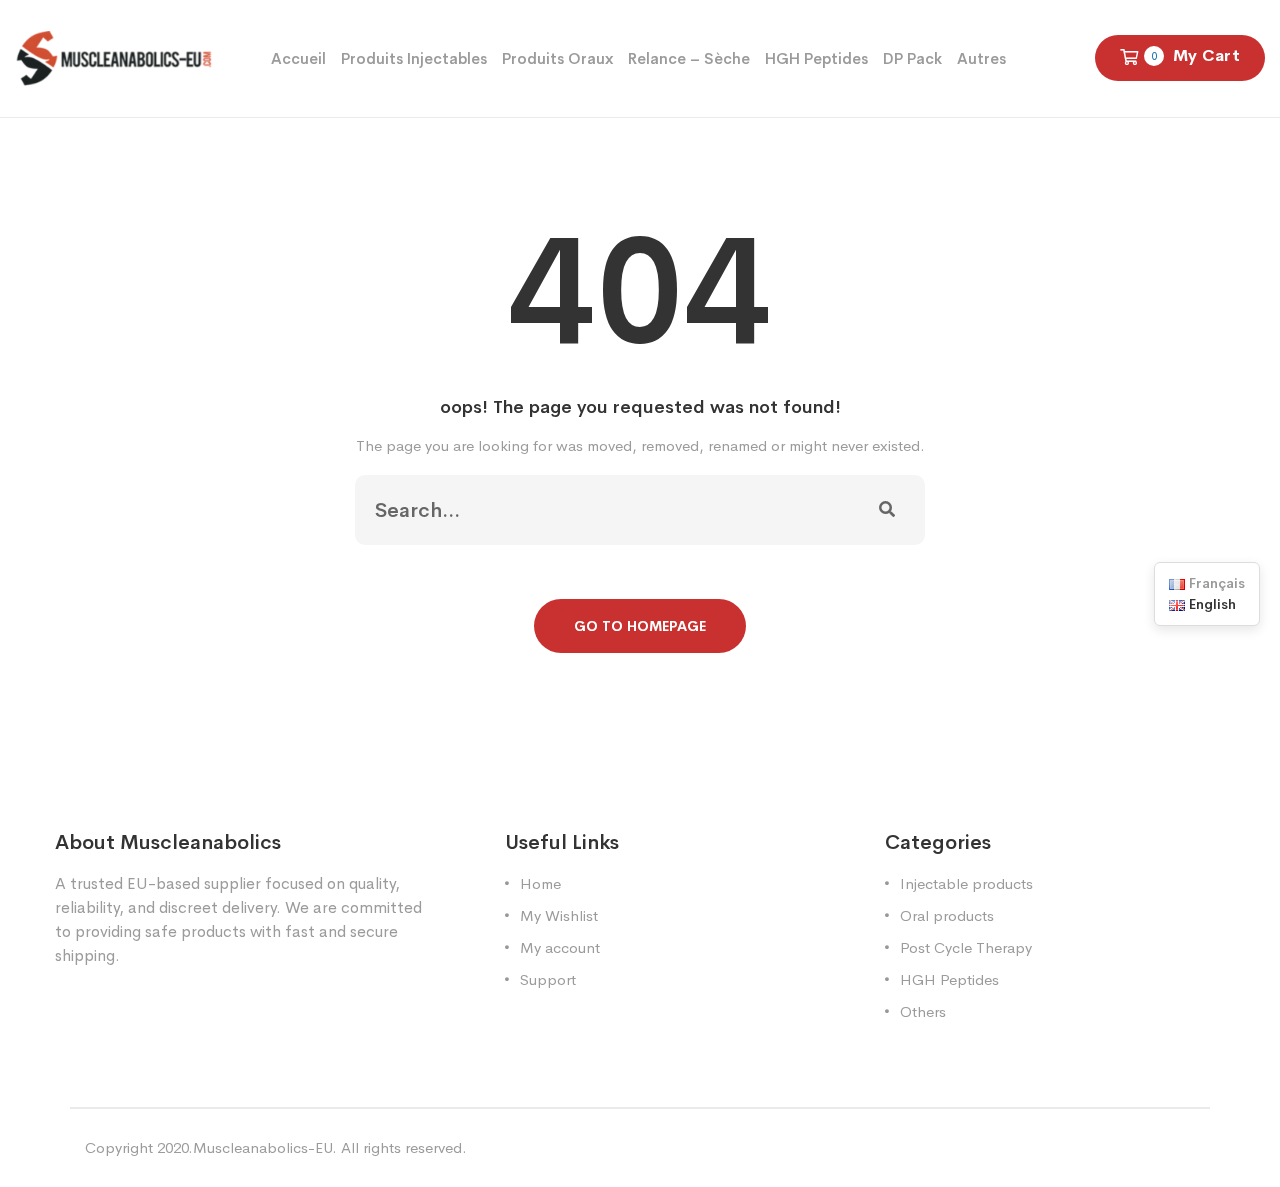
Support (548, 979)
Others (923, 1011)
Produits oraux (557, 58)
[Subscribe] (887, 510)
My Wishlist (559, 915)
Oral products (947, 915)
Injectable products (966, 883)
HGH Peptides (816, 58)
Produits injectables (414, 58)
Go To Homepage (640, 626)
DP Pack (912, 58)
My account (560, 947)
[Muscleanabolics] (114, 56)
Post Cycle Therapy (966, 947)
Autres (981, 58)
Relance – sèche (689, 58)
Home (540, 883)
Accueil (298, 58)
